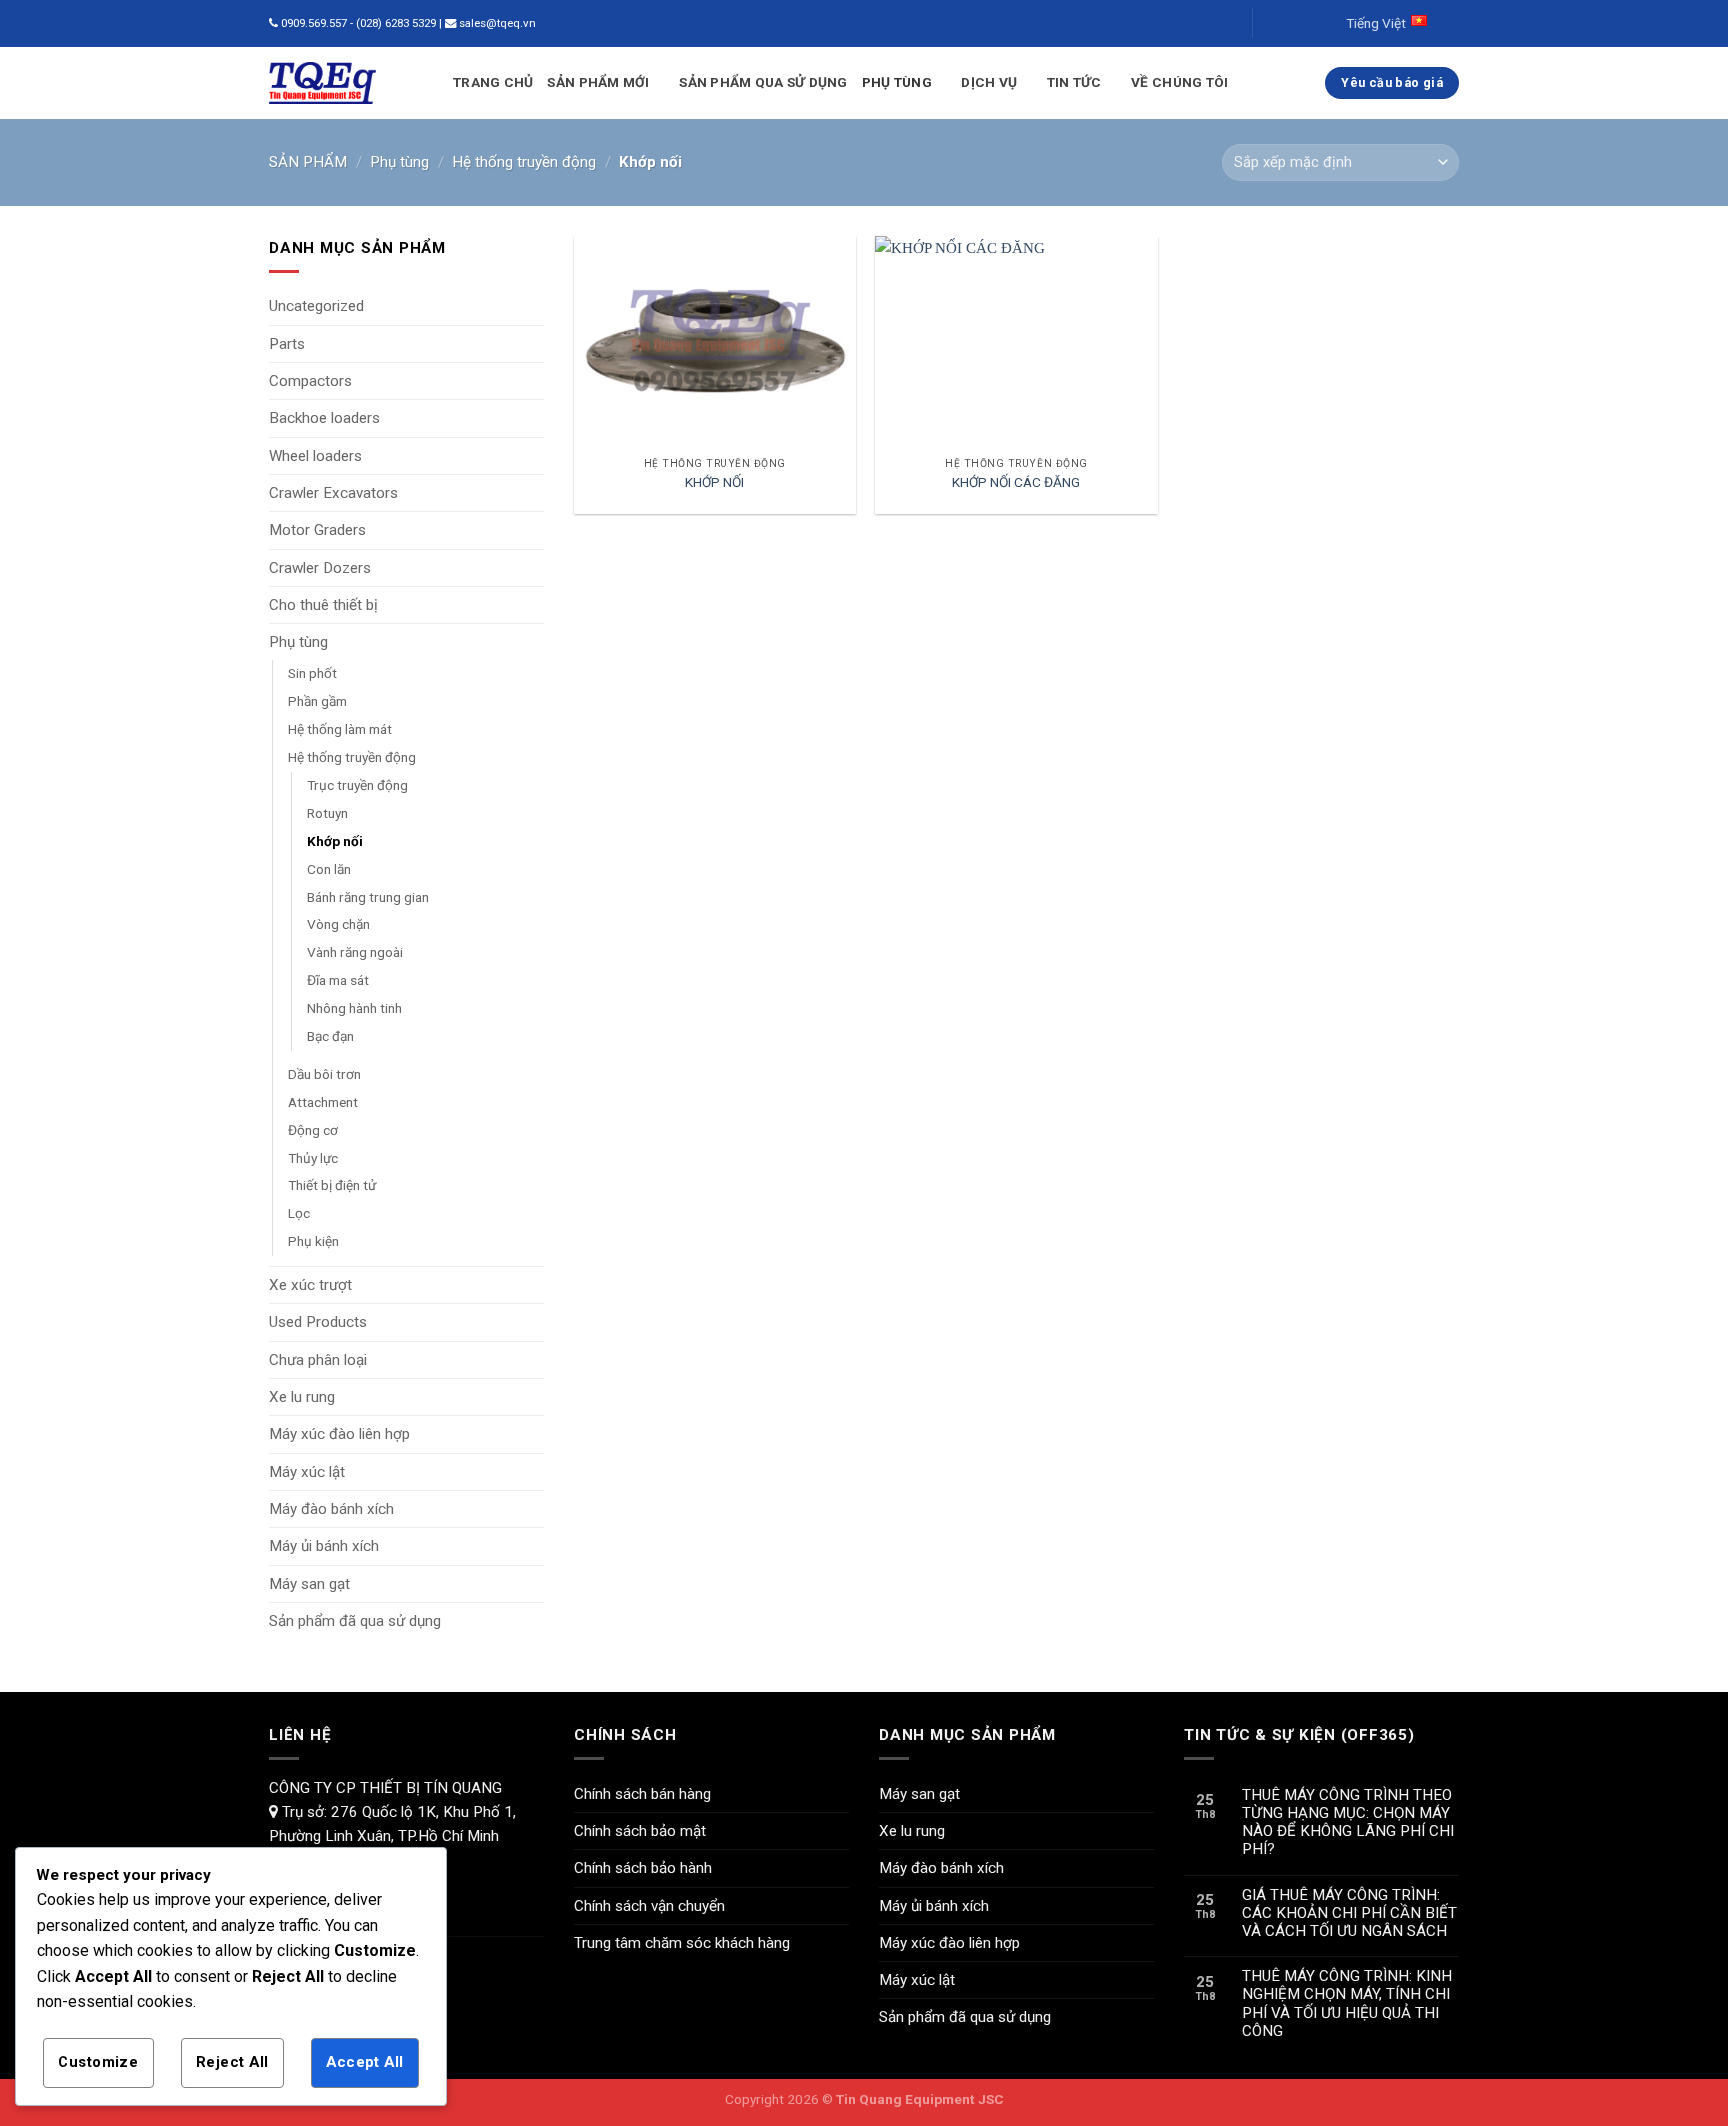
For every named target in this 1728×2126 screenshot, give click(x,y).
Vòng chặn (338, 924)
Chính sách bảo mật (640, 1831)
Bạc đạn (330, 1036)
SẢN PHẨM (308, 162)
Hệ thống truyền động (524, 162)
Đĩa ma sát (338, 980)
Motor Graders (317, 530)
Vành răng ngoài (355, 952)
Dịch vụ (989, 82)
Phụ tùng (897, 82)
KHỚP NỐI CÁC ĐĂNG (1016, 482)
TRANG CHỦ (493, 82)
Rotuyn (327, 813)
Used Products (318, 1322)
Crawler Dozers (320, 568)
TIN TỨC (1074, 82)
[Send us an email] (1287, 24)
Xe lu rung (302, 1397)
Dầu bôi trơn (324, 1074)
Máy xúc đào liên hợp (339, 1434)
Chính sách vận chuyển (649, 1906)
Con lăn (329, 869)
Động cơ (313, 1130)
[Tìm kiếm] (1224, 24)
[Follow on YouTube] (1324, 24)
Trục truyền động (357, 785)
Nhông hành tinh (354, 1008)
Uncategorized (316, 306)
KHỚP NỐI (714, 482)
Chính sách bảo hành (643, 1868)
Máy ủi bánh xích (324, 1546)
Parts (287, 344)
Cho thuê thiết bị (323, 605)
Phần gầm (317, 701)
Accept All (364, 2062)
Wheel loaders (315, 456)
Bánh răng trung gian (368, 897)
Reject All (232, 2062)
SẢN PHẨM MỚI (598, 82)
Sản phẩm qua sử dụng (763, 82)
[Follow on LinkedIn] (1305, 24)
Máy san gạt (309, 1584)
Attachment (323, 1102)
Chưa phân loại (318, 1360)
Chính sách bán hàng (642, 1794)
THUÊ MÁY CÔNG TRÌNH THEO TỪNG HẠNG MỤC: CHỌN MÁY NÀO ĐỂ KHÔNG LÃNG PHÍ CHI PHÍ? (1348, 1822)
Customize (98, 2062)
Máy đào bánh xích (331, 1509)
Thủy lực (313, 1158)
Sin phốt (312, 673)
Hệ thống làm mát (340, 729)
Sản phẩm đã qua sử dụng (355, 1621)
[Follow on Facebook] (1269, 24)
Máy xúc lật (307, 1472)
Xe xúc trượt (310, 1285)
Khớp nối (335, 841)
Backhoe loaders (324, 418)
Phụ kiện (313, 1241)
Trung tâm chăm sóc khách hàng (682, 1943)
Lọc (299, 1213)
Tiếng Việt (1376, 23)
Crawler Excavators (333, 493)
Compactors (310, 381)
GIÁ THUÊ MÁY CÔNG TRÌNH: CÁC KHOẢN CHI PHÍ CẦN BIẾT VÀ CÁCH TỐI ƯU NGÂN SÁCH (1349, 1913)
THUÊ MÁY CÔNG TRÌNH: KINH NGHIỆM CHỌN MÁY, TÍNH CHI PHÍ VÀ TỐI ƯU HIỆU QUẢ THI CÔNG (1347, 2003)
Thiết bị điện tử (332, 1185)
